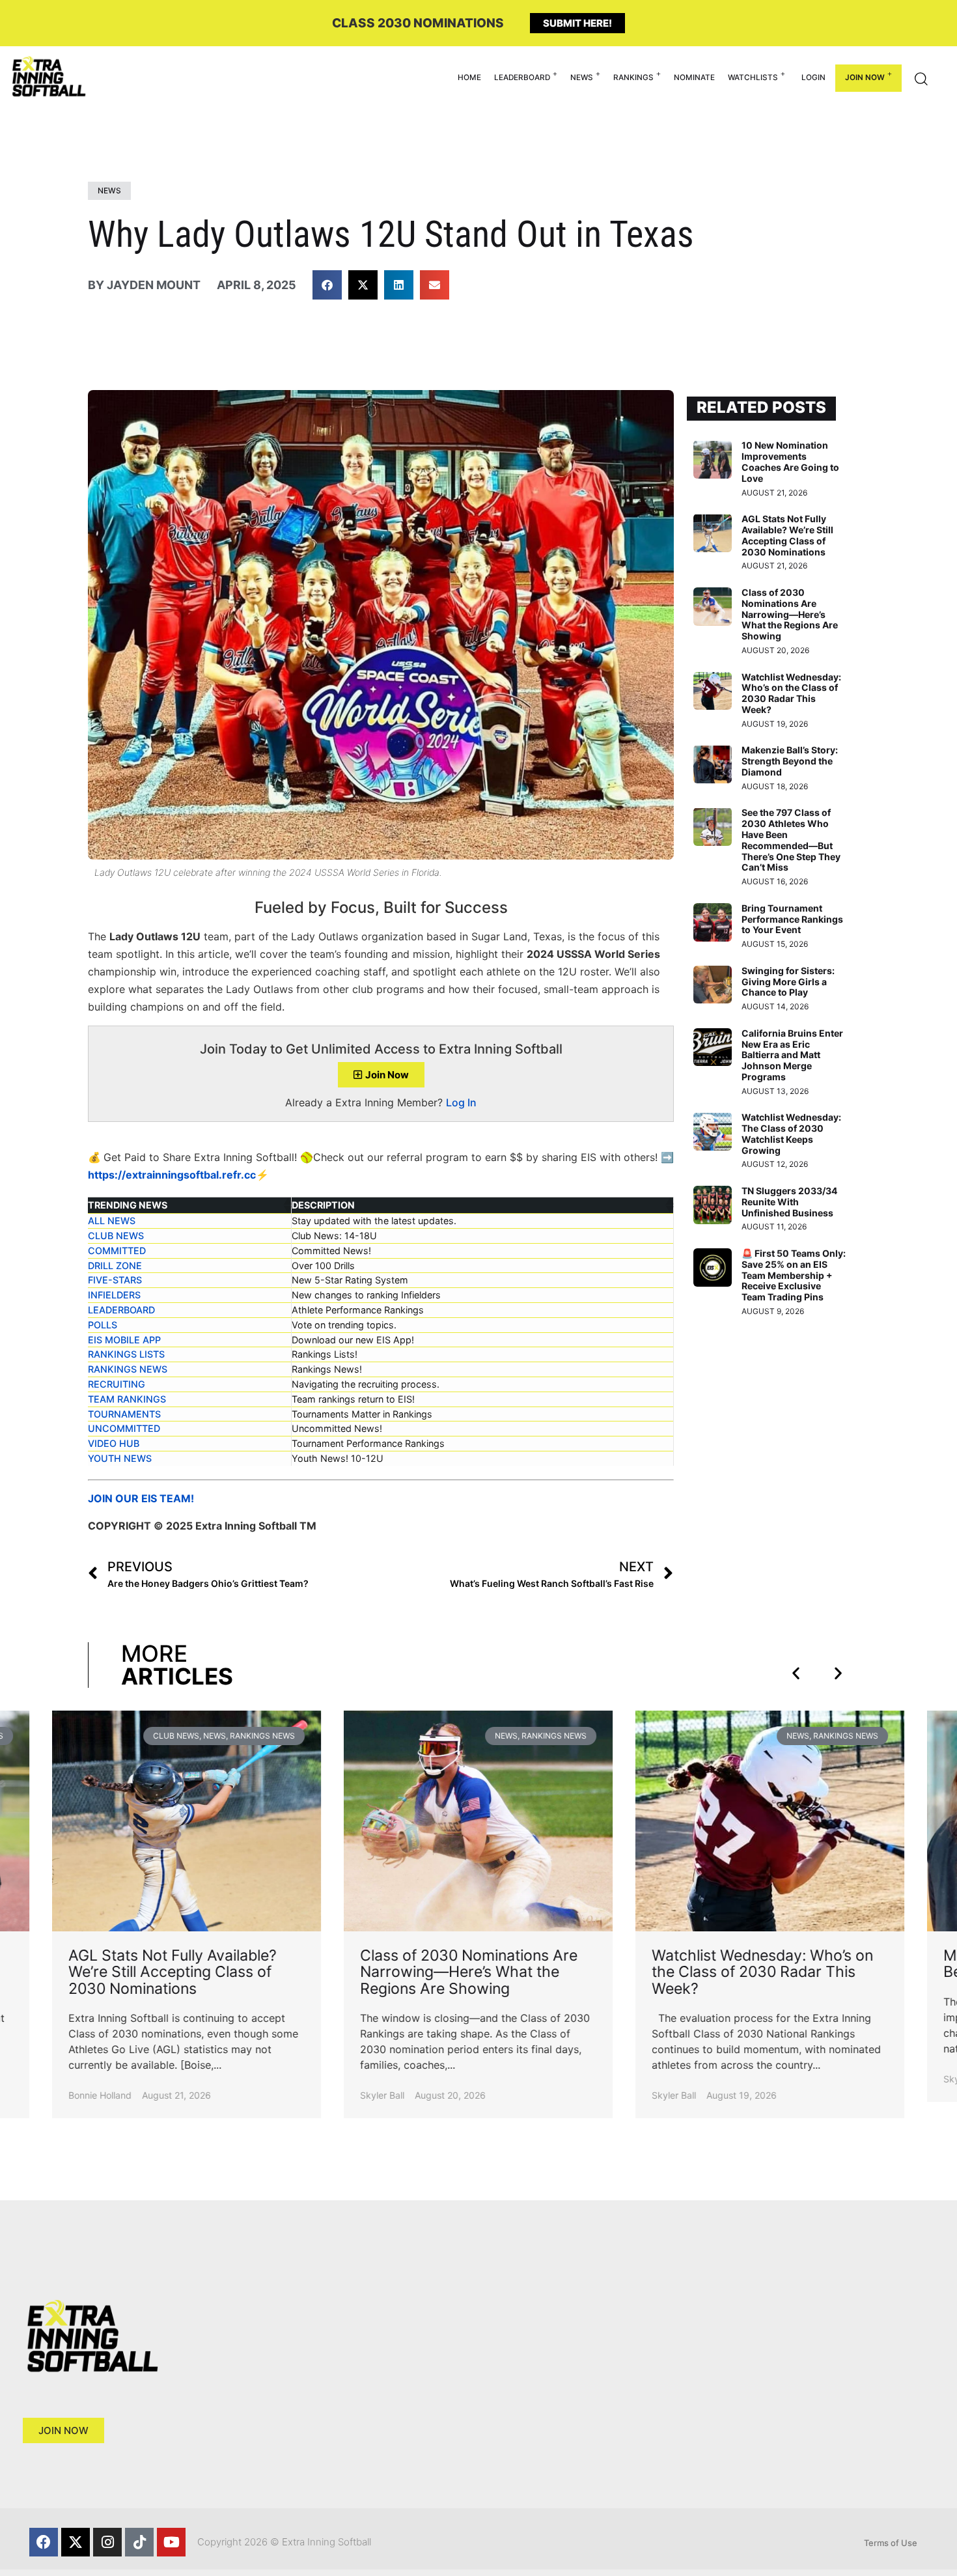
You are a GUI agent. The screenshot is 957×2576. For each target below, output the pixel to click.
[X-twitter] (76, 2542)
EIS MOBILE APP (124, 1340)
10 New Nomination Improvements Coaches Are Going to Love (790, 461)
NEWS (582, 77)
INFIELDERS (114, 1295)
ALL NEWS (112, 1221)
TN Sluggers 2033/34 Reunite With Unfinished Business (789, 1202)
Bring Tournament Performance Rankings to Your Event (792, 919)
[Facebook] (44, 2542)
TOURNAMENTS (124, 1414)
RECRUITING (117, 1384)
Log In (461, 1102)
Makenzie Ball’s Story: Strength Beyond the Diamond (790, 761)
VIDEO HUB (114, 1443)
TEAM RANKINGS (127, 1399)
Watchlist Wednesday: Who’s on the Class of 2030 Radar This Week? (791, 693)
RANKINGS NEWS (128, 1369)
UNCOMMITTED (124, 1428)
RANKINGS (633, 77)
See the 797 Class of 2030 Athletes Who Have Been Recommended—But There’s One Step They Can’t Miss (791, 840)
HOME (469, 77)
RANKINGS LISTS (126, 1354)
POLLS (103, 1325)
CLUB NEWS (116, 1236)
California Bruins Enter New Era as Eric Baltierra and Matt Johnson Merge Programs (792, 1055)
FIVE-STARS (115, 1280)
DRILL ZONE (115, 1266)
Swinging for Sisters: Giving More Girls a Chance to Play (788, 982)
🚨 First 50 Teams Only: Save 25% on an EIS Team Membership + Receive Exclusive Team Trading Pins (794, 1275)
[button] (327, 285)
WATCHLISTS (753, 77)
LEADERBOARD (522, 77)
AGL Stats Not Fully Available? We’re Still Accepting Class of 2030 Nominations (787, 535)
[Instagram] (107, 2542)
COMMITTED (117, 1251)
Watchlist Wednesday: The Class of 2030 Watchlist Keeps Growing (791, 1133)
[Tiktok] (139, 2542)
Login (813, 77)
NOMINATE (694, 77)
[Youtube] (171, 2542)
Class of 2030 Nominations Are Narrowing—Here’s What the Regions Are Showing (790, 614)
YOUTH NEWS (120, 1458)
